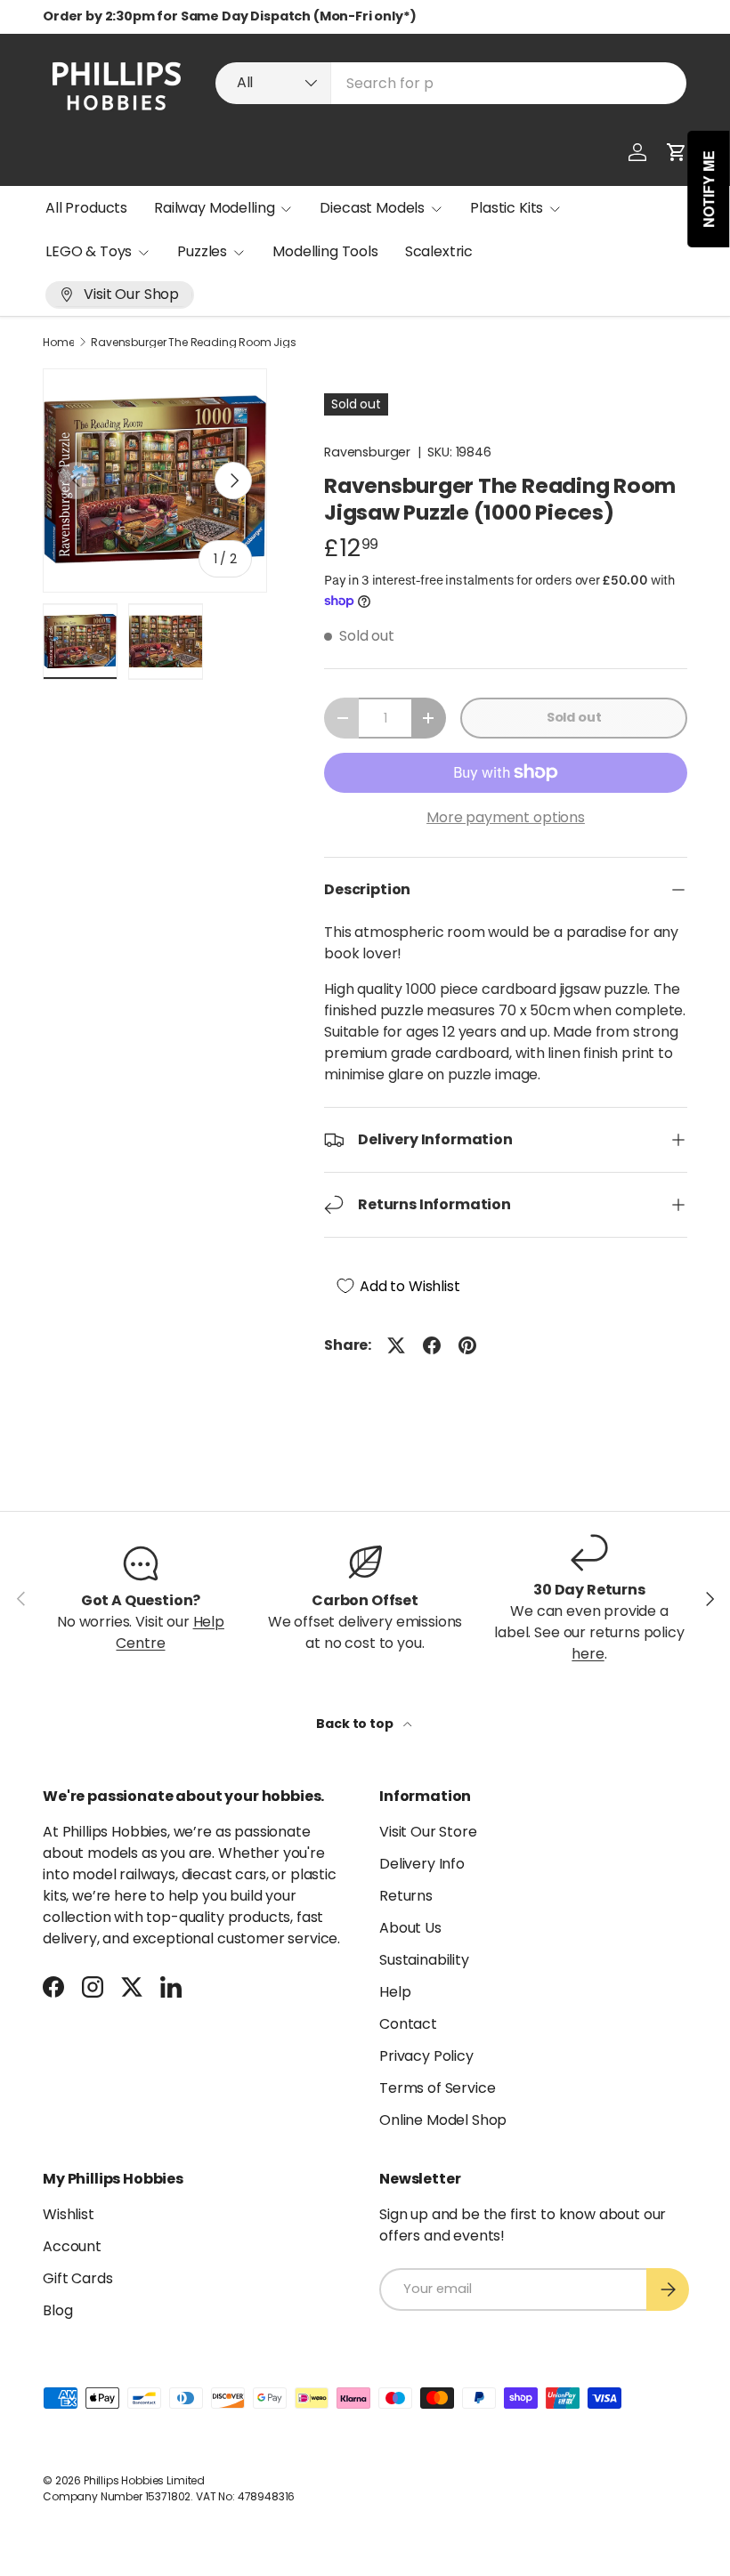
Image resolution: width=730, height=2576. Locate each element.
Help (395, 1992)
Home (58, 343)
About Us (410, 1928)
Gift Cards (77, 2278)
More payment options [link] (506, 817)
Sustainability (424, 1960)
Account (72, 2246)
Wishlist (69, 2214)
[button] (677, 152)
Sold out (574, 717)
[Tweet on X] (396, 1345)
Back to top (356, 1724)
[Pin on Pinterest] (467, 1345)
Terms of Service (437, 2088)
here (588, 1654)
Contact (408, 2024)
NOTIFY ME (709, 189)
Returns (406, 1896)
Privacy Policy (426, 2056)
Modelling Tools (325, 251)
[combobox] (451, 83)
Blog (57, 2310)
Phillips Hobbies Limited (144, 2480)
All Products (86, 208)
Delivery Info (422, 1864)
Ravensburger (367, 452)
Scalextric (439, 251)
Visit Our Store (428, 1832)
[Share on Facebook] (432, 1345)
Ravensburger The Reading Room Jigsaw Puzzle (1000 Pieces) (198, 343)
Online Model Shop (443, 2120)
